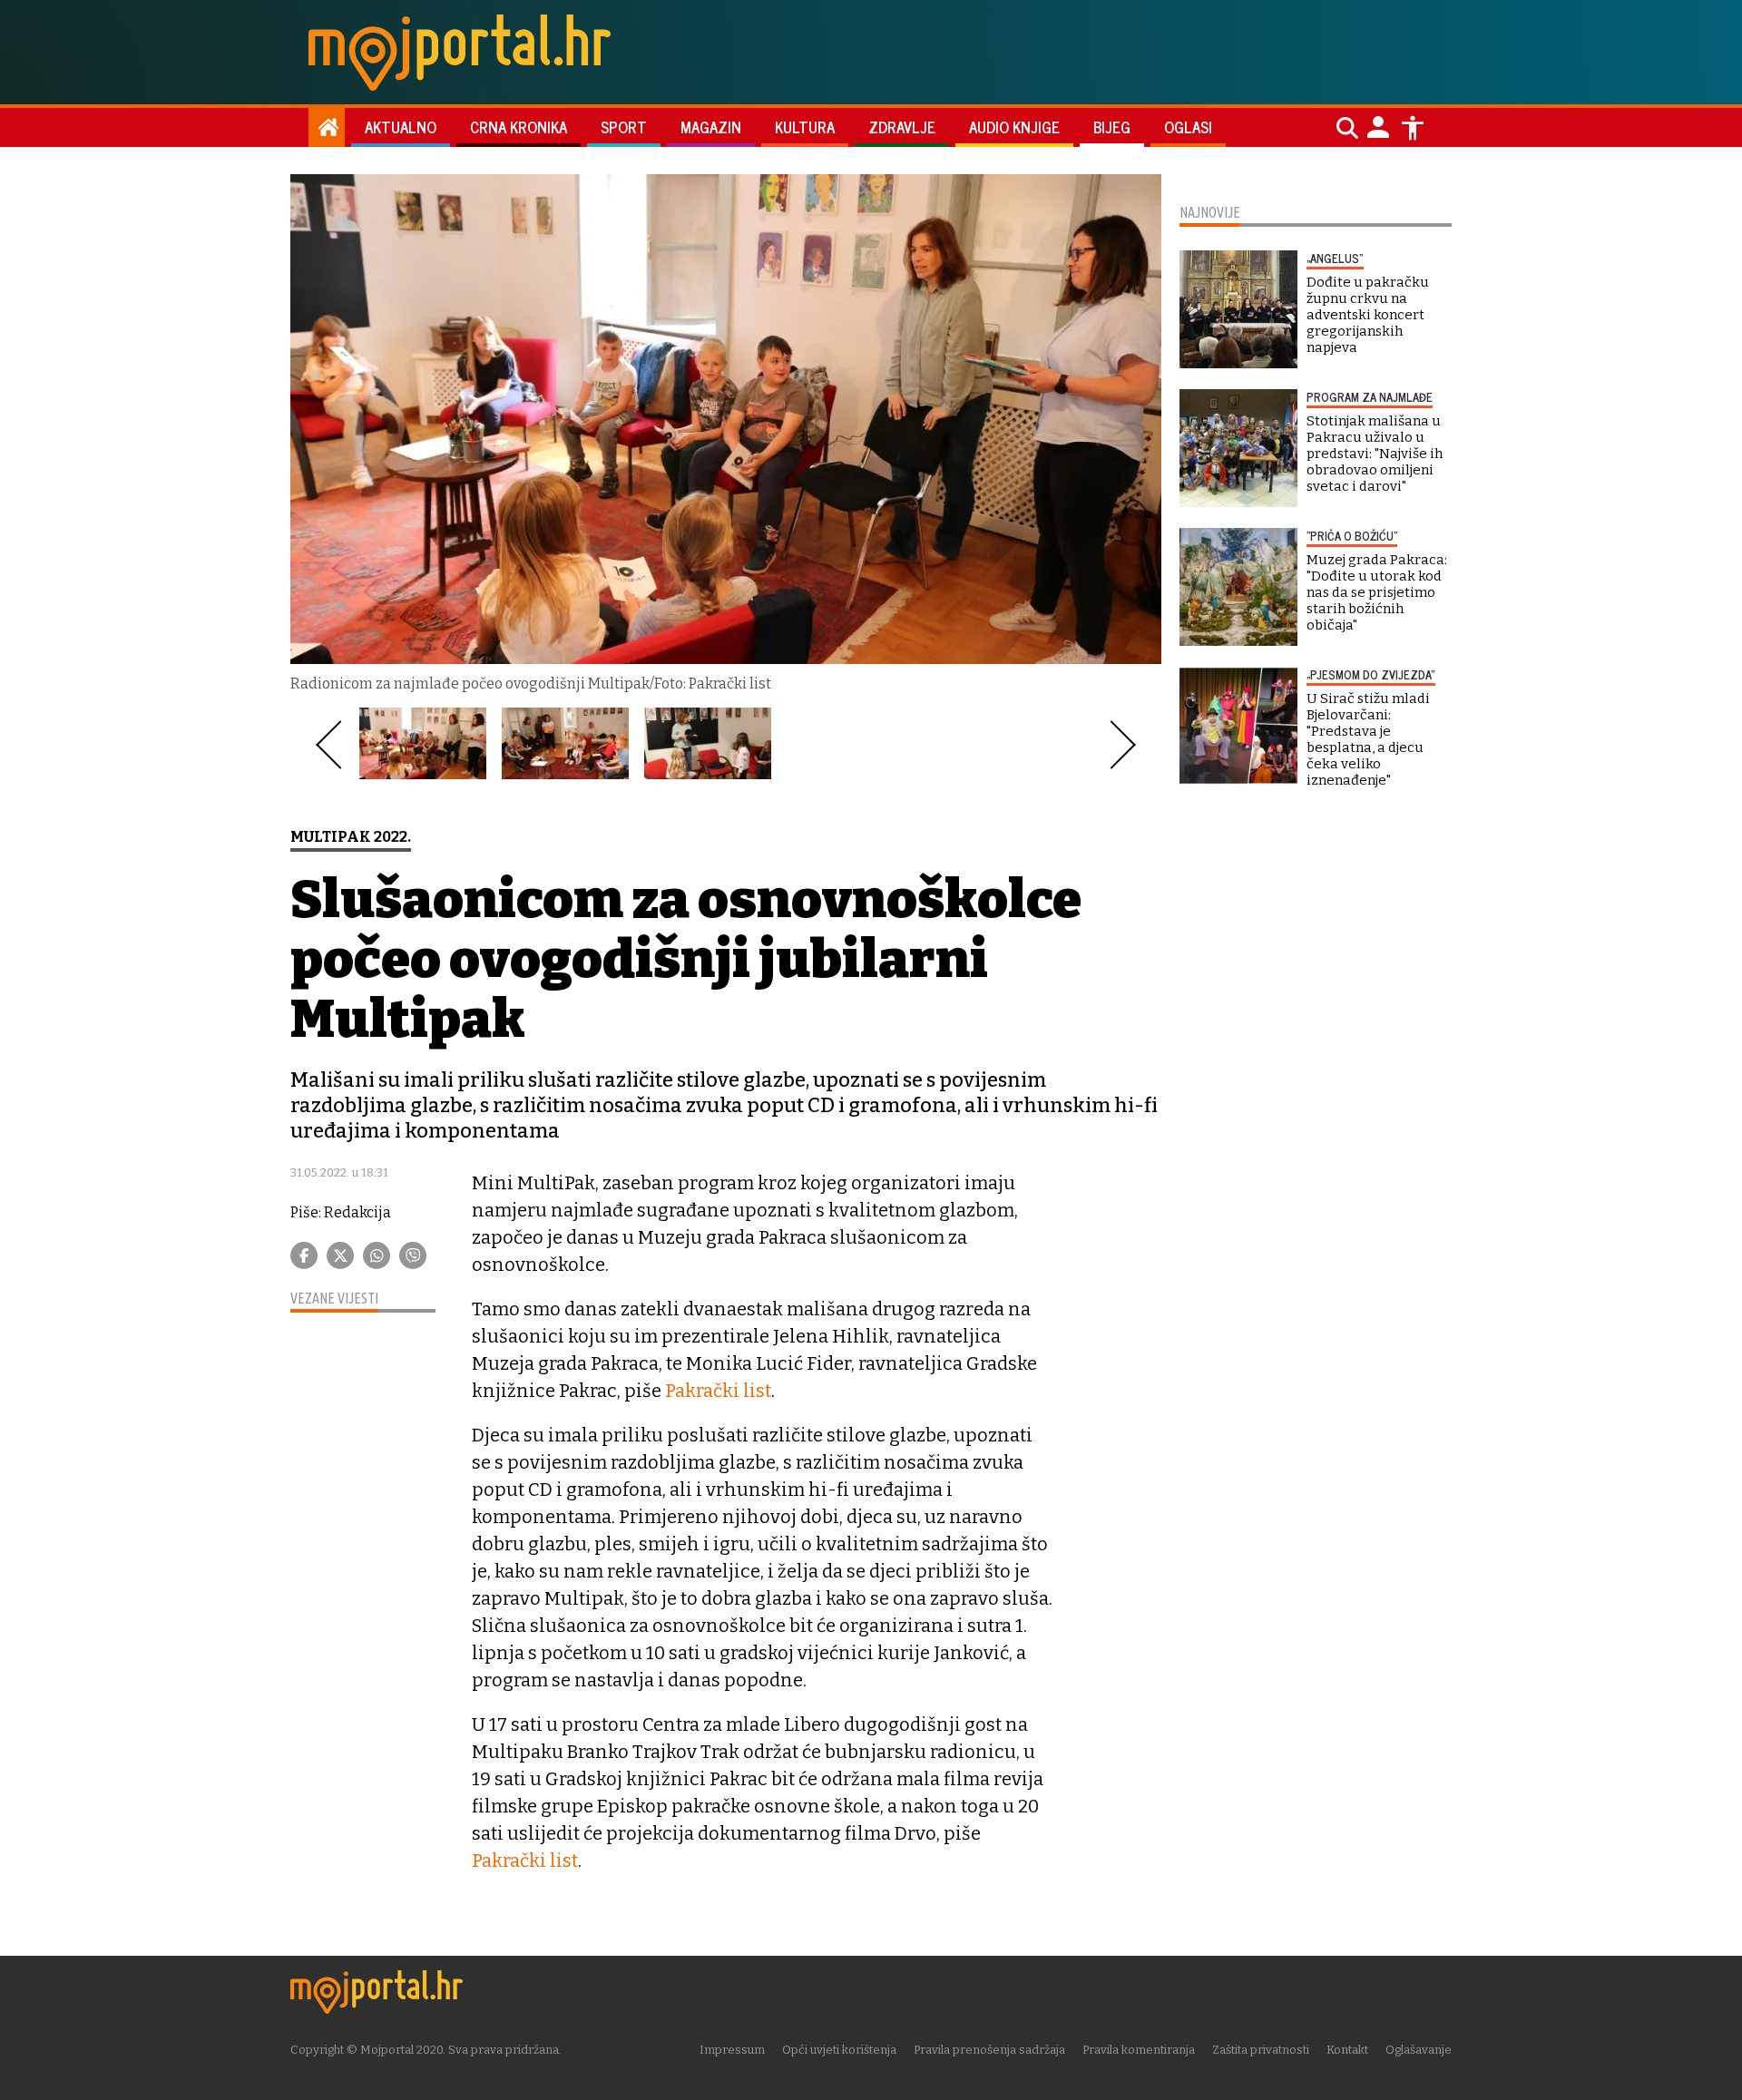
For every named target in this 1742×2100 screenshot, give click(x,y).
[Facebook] (304, 1255)
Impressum (732, 2050)
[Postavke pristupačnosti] (1413, 128)
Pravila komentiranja (1139, 2050)
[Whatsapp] (377, 1255)
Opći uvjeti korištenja (839, 2050)
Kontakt (1347, 2050)
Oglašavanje (1419, 2050)
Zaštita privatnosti (1261, 2050)
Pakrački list (718, 1391)
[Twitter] (340, 1255)
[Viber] (413, 1255)
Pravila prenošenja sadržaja (989, 2050)
